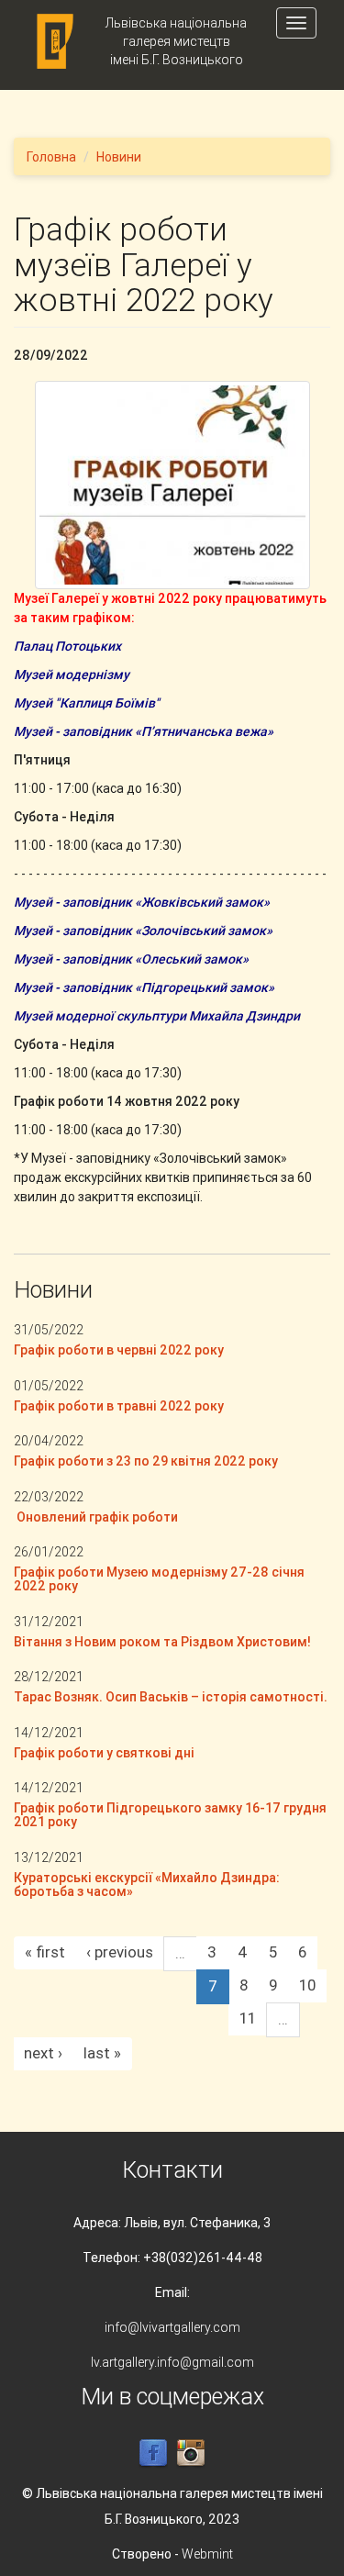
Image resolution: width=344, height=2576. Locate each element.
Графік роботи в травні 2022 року (119, 1406)
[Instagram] (191, 2453)
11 (248, 2018)
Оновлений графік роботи (96, 1517)
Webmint (207, 2554)
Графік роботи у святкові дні (104, 1753)
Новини (119, 157)
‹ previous (120, 1952)
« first (45, 1952)
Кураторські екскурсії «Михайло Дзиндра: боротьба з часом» (147, 1885)
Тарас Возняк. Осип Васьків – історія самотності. (171, 1697)
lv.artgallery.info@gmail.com (172, 2362)
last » (102, 2053)
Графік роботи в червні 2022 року (119, 1350)
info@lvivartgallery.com (172, 2327)
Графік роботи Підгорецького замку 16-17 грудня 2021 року (170, 1815)
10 (307, 1985)
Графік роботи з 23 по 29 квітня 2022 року (146, 1461)
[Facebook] (153, 2453)
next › (43, 2053)
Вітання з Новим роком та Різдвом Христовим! (162, 1642)
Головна (51, 157)
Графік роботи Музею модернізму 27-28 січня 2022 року (159, 1579)
